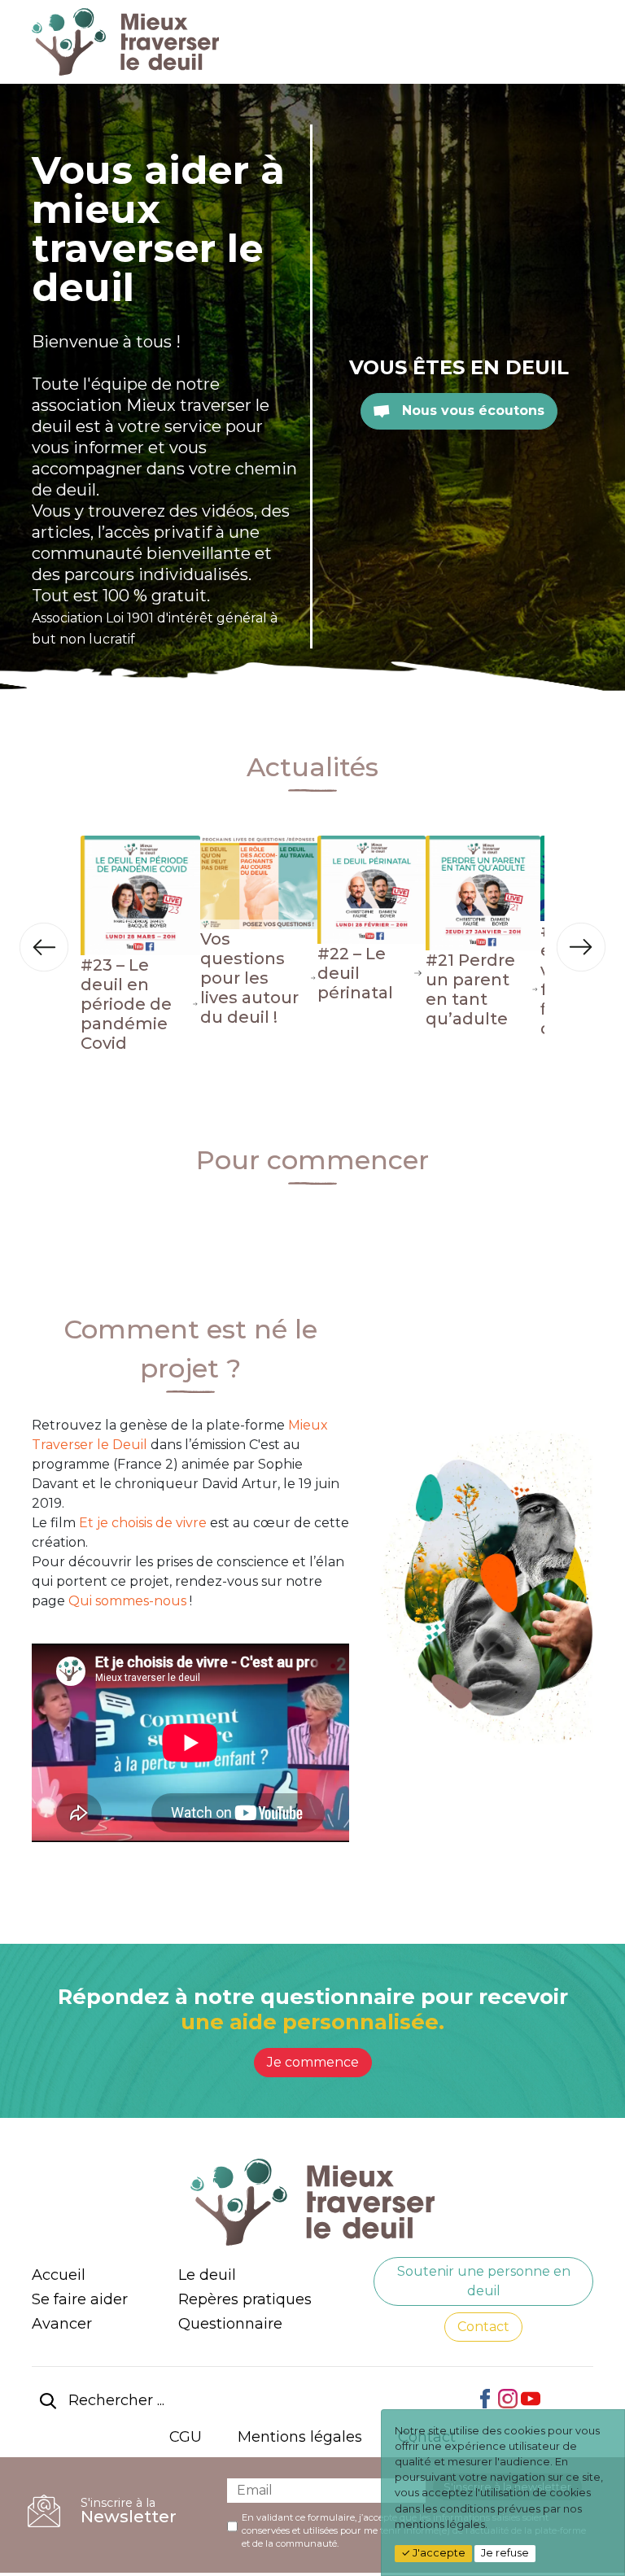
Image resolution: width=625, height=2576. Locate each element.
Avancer (62, 2324)
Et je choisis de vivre (143, 1523)
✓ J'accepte (433, 2553)
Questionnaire (230, 2324)
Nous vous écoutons (471, 410)
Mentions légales (300, 2437)
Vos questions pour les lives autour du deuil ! (249, 978)
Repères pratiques (245, 2299)
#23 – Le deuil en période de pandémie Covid (126, 1004)
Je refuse (505, 2553)
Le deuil (207, 2275)
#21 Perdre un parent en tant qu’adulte (470, 989)
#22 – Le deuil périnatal (355, 973)
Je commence (313, 2062)
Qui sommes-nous (129, 1601)
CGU (186, 2437)
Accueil (59, 2275)
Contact (483, 2327)
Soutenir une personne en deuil (484, 2281)
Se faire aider (80, 2299)
